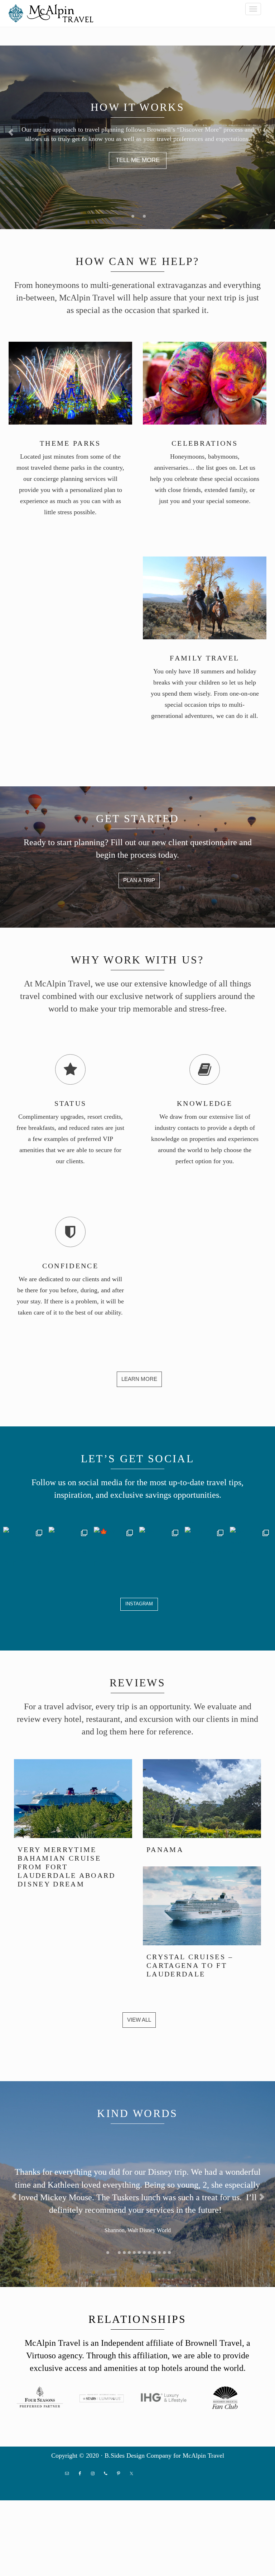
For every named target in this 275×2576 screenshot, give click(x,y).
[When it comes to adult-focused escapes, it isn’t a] (160, 1548)
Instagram (139, 1604)
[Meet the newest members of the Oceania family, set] (70, 1548)
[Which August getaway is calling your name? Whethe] (251, 1548)
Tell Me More (138, 160)
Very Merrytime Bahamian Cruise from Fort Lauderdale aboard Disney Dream (67, 1867)
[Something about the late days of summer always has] (206, 1548)
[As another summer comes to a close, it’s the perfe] (24, 1548)
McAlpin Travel (53, 13)
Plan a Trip (139, 880)
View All (139, 2020)
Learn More (139, 1379)
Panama (165, 1850)
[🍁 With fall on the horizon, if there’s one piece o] (115, 1548)
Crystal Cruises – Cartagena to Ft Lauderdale (190, 1965)
